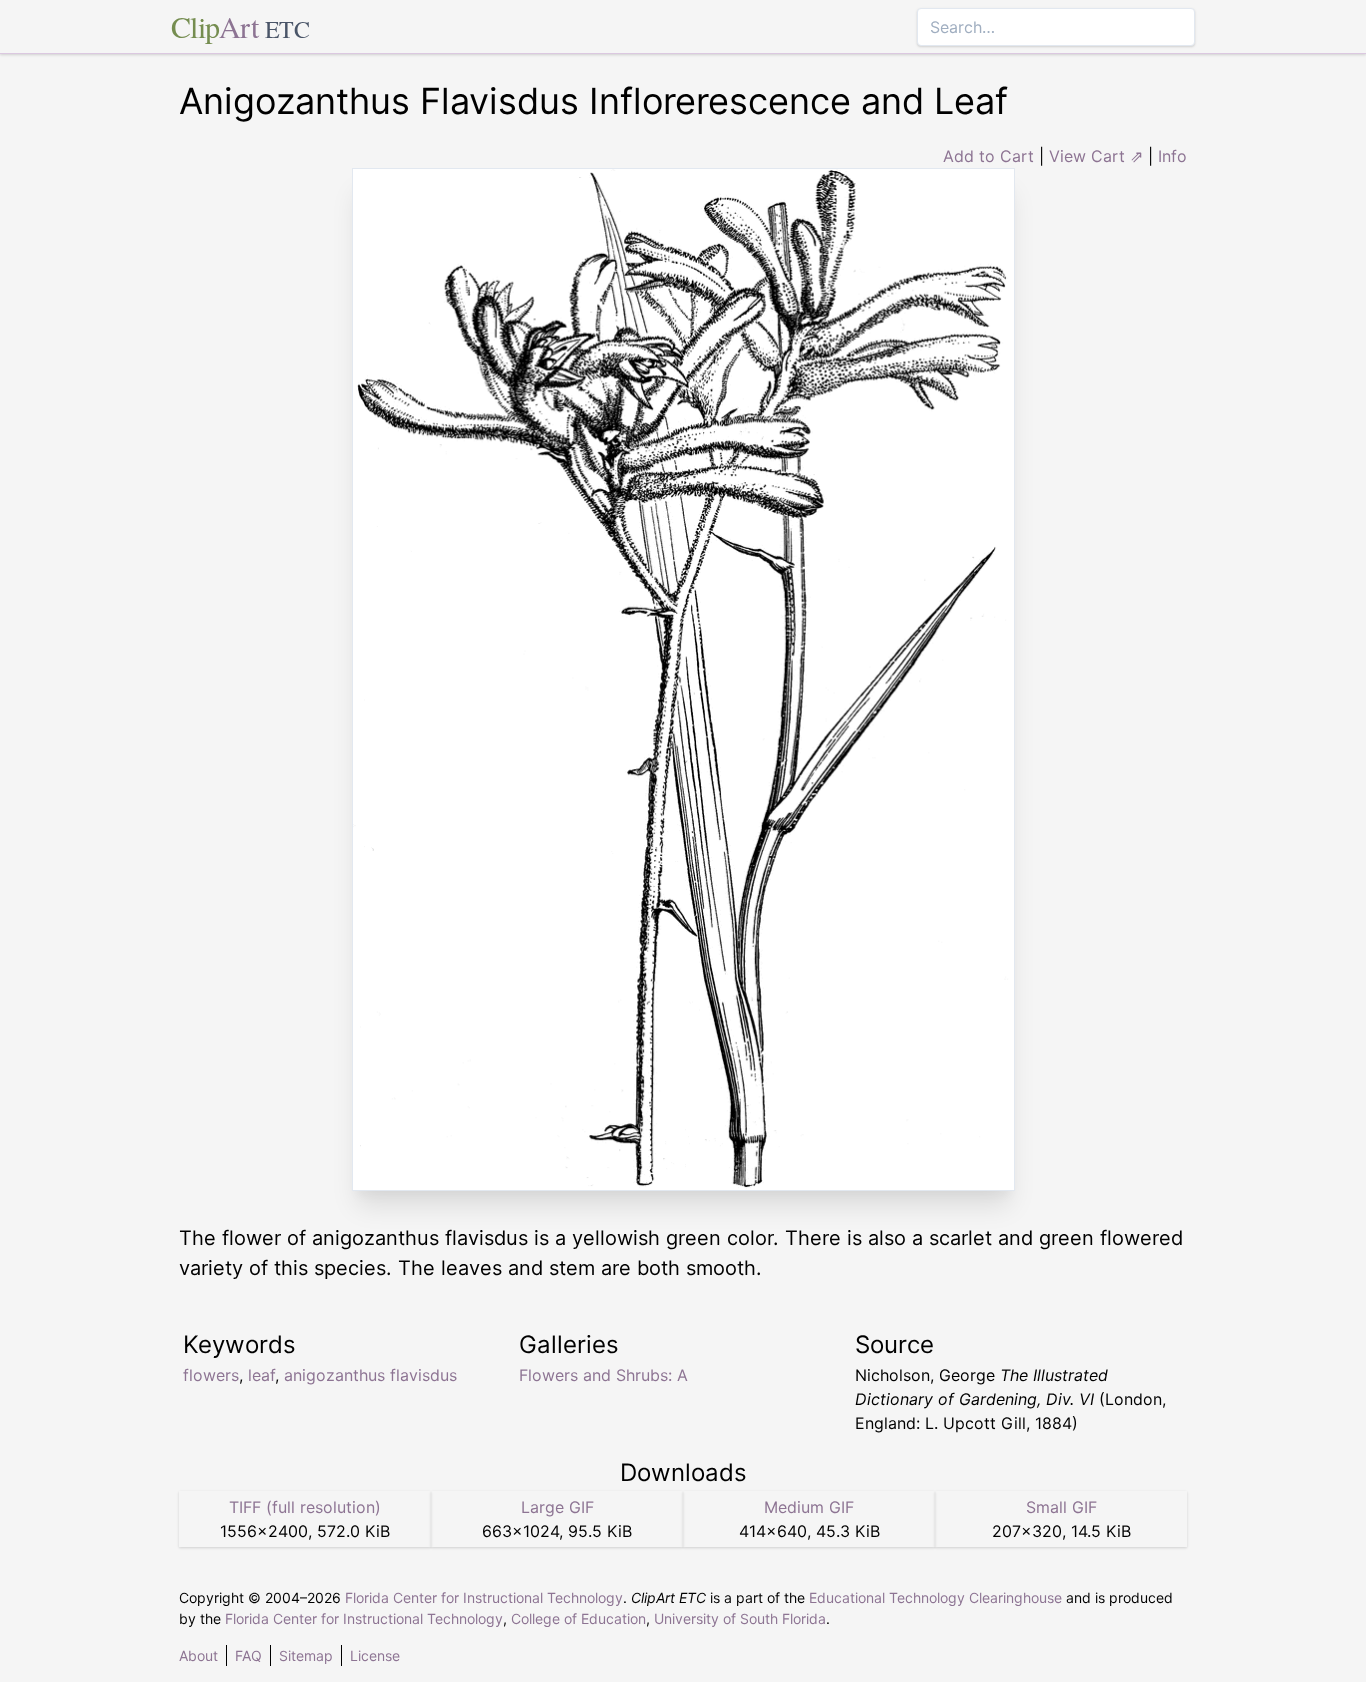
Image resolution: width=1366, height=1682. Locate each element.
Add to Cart (988, 156)
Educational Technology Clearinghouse (935, 1597)
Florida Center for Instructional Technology (484, 1597)
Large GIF (557, 1507)
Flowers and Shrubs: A (603, 1375)
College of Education (578, 1618)
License (375, 1655)
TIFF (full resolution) (305, 1507)
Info (1172, 156)
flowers (211, 1375)
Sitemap (306, 1655)
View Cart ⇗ (1096, 156)
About (198, 1655)
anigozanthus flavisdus (370, 1375)
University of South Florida (740, 1618)
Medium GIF (809, 1507)
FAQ (248, 1655)
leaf (261, 1375)
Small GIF (1061, 1507)
